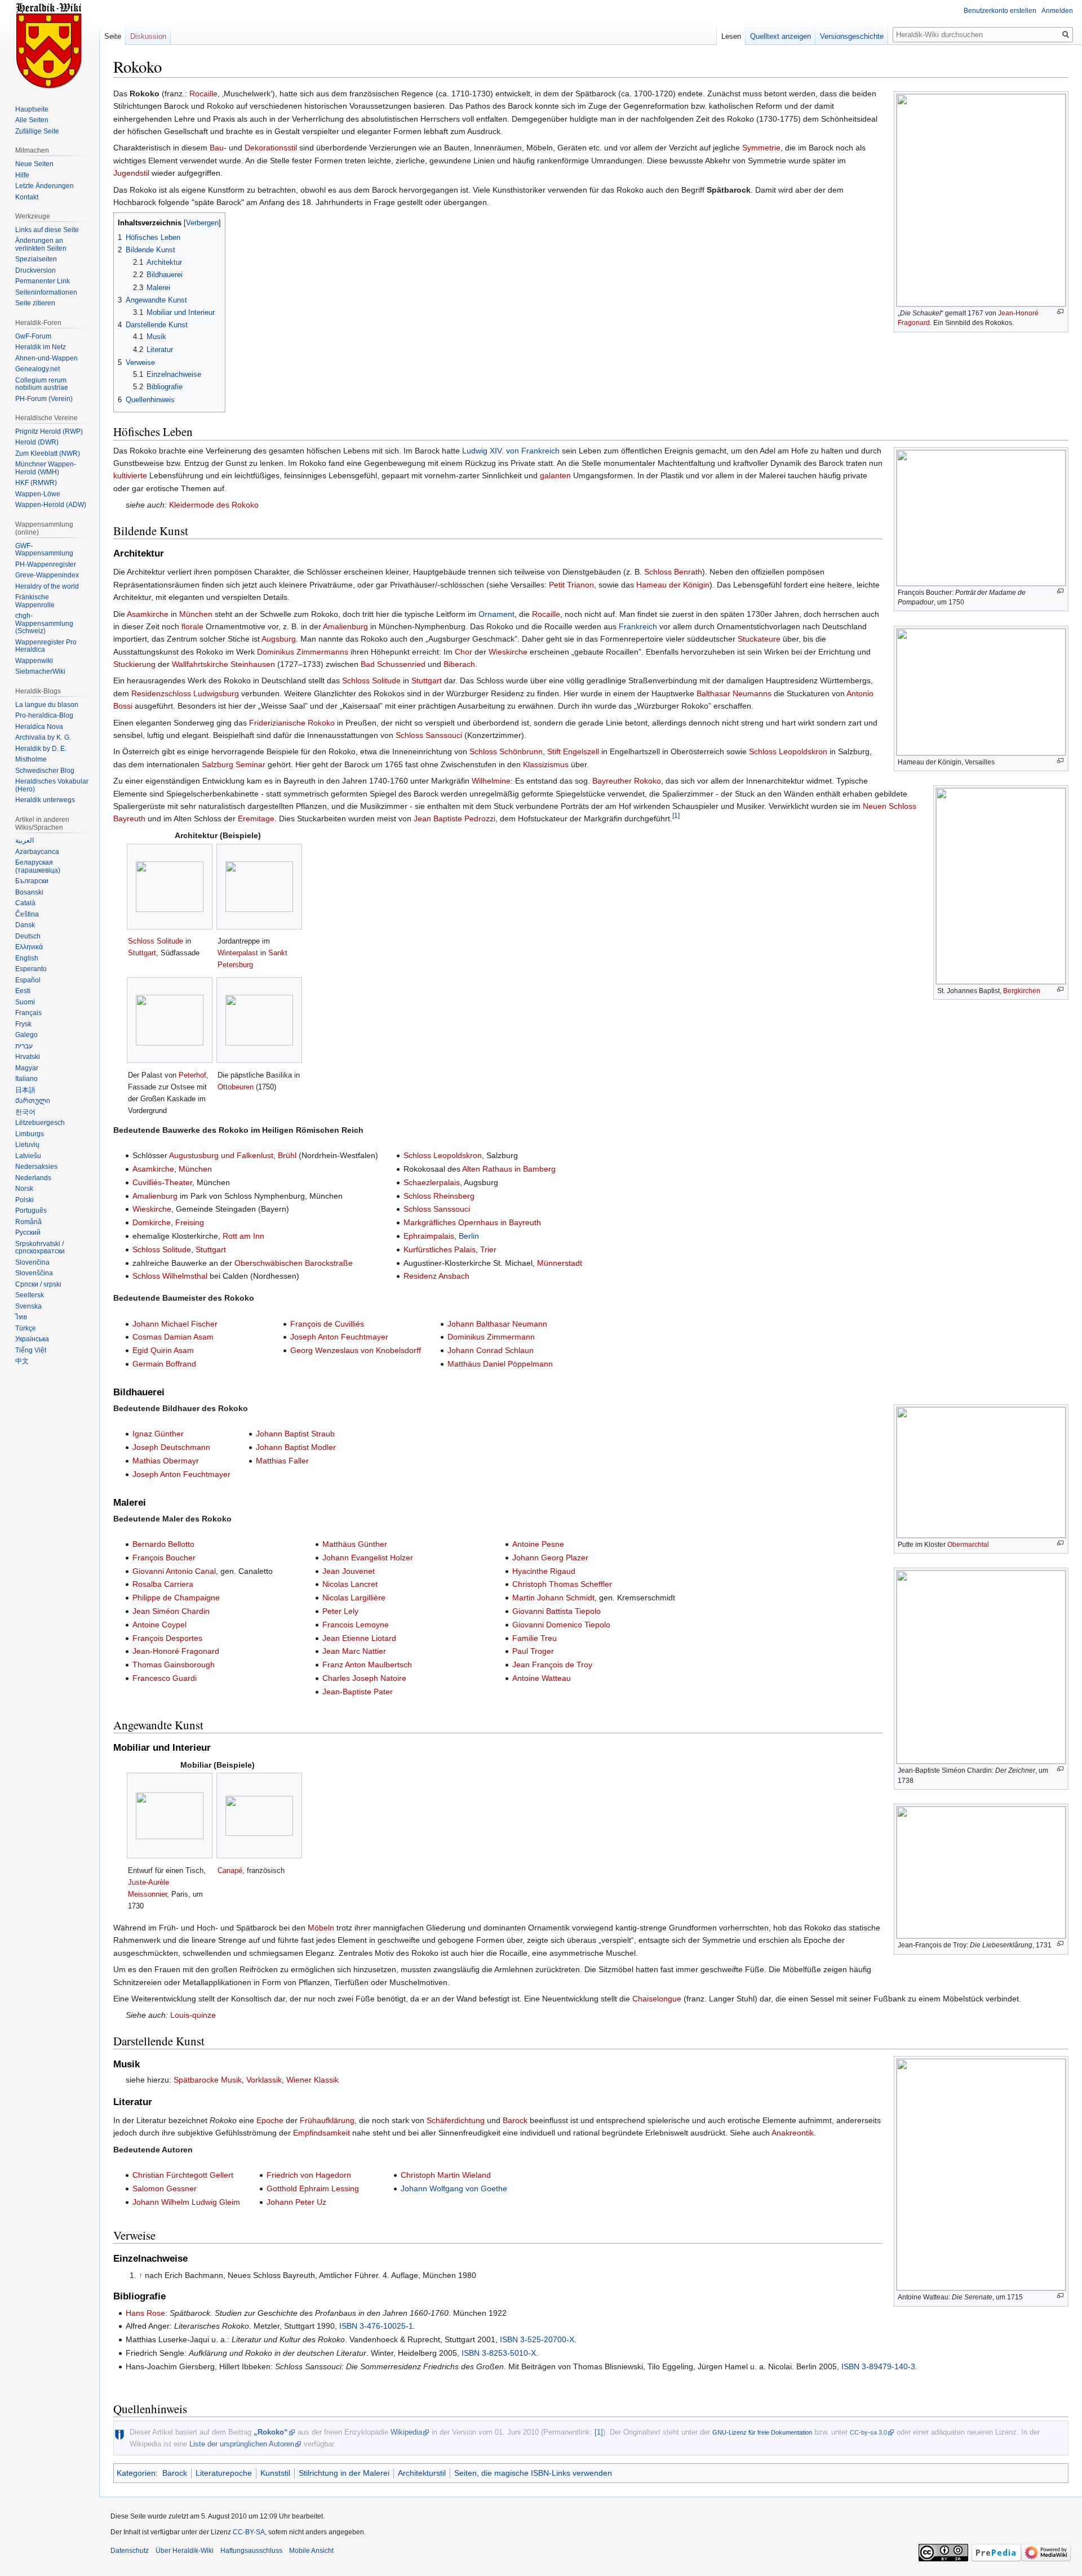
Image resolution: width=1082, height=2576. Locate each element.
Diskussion (148, 36)
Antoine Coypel (159, 1625)
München (196, 614)
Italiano (26, 1079)
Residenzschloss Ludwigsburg (185, 693)
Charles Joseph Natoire (364, 1678)
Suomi (25, 1002)
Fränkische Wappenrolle (35, 601)
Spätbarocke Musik (208, 2080)
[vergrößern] (1060, 312)
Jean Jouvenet (349, 1571)
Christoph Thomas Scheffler (562, 1584)
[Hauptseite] (50, 45)
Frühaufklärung (327, 2120)
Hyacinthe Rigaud (544, 1571)
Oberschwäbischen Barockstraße (294, 1263)
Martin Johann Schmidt (553, 1598)
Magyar (27, 1068)
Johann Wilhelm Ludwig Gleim (186, 2202)
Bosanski (29, 892)
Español (28, 980)
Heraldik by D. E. (41, 749)
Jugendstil (131, 173)
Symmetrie (761, 148)
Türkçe (26, 1328)
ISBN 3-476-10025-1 (376, 2326)
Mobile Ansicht (311, 2551)
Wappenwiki (34, 661)
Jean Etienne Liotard (359, 1638)
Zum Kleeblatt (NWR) (48, 453)
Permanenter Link (43, 281)
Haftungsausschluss (251, 2551)
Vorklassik (264, 2080)
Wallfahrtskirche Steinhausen (223, 664)
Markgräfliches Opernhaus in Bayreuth (472, 1222)
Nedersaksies (36, 1167)
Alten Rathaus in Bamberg (509, 1169)
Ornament (496, 614)
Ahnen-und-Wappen (46, 358)
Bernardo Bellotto (163, 1544)
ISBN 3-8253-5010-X (499, 2353)
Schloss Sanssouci (429, 735)
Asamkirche (148, 614)
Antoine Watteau (542, 1678)
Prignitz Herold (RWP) (49, 431)
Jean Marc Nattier (354, 1651)
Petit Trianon (571, 585)
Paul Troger (533, 1651)
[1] (676, 816)
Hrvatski (28, 1057)
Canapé (230, 1870)
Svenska (28, 1306)
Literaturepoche (224, 2473)
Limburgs (30, 1134)
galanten (555, 475)
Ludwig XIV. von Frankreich (511, 451)
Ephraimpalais (429, 1236)
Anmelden (1057, 11)
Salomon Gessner (165, 2188)
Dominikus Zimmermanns (303, 652)
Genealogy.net (37, 369)
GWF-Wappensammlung (44, 550)
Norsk (24, 1189)
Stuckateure (759, 639)
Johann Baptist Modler (296, 1447)
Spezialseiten (36, 259)
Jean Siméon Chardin (171, 1611)
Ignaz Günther (158, 1434)
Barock (515, 2120)
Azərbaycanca (37, 852)
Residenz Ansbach (436, 1276)
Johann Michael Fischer (175, 1324)
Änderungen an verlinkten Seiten (41, 244)
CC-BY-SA (249, 2532)
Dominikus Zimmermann (491, 1337)
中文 (22, 1361)
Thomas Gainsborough (174, 1665)
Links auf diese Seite (47, 230)
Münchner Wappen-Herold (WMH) (46, 468)
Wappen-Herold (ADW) (51, 505)
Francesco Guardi (165, 1678)
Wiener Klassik (312, 2080)
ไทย (21, 1317)
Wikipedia (406, 2432)
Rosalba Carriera (163, 1584)
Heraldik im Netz (41, 347)
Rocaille (203, 94)
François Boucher (164, 1558)
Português (31, 1211)
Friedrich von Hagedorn (309, 2175)
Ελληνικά (29, 947)
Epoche (270, 2120)
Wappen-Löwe (38, 494)
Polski (25, 1200)
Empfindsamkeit (322, 2133)
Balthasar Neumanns (734, 693)
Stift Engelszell (573, 751)
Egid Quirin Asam (163, 1350)
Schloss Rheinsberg (439, 1196)
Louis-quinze (193, 2015)
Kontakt (27, 197)
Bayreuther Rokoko (627, 781)
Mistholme (31, 759)
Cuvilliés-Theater (162, 1182)
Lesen (731, 36)
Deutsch (28, 936)
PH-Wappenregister (46, 564)
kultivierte (130, 475)
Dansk (25, 925)
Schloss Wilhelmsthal (170, 1276)
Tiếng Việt (31, 1350)
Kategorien (136, 2473)
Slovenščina (34, 1273)
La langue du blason (47, 705)
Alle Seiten (32, 120)
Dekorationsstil (271, 148)
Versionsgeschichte (852, 36)
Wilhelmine (491, 781)
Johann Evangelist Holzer (368, 1558)
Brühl (287, 1155)
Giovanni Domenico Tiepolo (561, 1625)
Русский (28, 1233)
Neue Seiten (34, 164)
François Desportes (167, 1638)
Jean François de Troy (552, 1665)
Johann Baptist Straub (295, 1434)
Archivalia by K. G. (43, 737)
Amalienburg (345, 626)
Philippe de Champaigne (176, 1598)
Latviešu (28, 1156)
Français (28, 1013)
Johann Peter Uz (296, 2202)
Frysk (23, 1024)
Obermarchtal (968, 1545)
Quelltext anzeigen (781, 36)
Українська (32, 1339)
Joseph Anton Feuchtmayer (339, 1337)
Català (25, 903)
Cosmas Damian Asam (173, 1337)
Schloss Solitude (371, 680)
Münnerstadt (560, 1263)
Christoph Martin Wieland (446, 2175)
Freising (190, 1222)
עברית (24, 1046)
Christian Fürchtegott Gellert (183, 2175)
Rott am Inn (243, 1236)
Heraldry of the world (47, 586)
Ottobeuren (236, 1087)
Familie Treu (535, 1638)
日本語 (25, 1090)
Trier (488, 1249)
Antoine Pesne (538, 1544)
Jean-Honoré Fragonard (176, 1651)
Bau (217, 148)
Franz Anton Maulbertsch (367, 1665)
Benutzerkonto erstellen (1000, 11)
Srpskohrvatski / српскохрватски (40, 1248)
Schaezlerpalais (432, 1182)
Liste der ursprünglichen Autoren (242, 2444)
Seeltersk (30, 1295)
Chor (464, 652)
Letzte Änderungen (45, 186)
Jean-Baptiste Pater (358, 1692)
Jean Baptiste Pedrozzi (454, 818)
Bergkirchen (1022, 991)
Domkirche (152, 1222)
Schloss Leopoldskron (788, 751)
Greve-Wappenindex (47, 575)
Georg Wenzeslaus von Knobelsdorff (356, 1350)
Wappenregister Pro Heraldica (46, 646)
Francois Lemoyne (356, 1625)
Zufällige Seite (37, 131)
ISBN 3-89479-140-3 (878, 2366)
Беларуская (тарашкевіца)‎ (38, 866)
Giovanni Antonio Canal (174, 1571)
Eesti (23, 991)
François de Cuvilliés (327, 1324)
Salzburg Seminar (234, 764)
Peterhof (192, 1075)
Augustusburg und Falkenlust (221, 1155)
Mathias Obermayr (166, 1461)
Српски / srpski (38, 1284)
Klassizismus (546, 764)
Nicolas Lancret (350, 1584)
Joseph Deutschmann (171, 1447)
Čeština (27, 914)
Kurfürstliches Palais (440, 1249)
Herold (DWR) (37, 442)
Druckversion (36, 270)
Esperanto (31, 969)
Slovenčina (32, 1262)
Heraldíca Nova (39, 727)
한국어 (25, 1112)
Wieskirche (508, 652)
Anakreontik (793, 2133)
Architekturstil (422, 2473)
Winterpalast (238, 953)
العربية (25, 840)
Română (28, 1222)
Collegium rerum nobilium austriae (42, 384)
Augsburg (279, 639)
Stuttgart (427, 680)
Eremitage (256, 818)
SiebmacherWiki (40, 671)
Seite (113, 36)
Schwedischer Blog (45, 771)
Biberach (459, 664)
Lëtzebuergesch (40, 1123)
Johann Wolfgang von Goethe (454, 2188)
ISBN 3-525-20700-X (537, 2339)
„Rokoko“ (271, 2432)
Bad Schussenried (393, 664)
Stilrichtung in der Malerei (344, 2473)
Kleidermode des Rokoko (214, 505)
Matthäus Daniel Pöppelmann (500, 1364)
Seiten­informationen (46, 292)
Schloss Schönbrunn (506, 751)
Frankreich (638, 626)
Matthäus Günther (355, 1544)
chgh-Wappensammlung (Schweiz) (44, 623)
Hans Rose (145, 2313)
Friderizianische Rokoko (292, 723)
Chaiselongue (657, 1999)
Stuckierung (134, 664)
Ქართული (33, 1101)
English (27, 958)
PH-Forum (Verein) (44, 399)
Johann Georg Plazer (550, 1558)
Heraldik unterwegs (45, 800)
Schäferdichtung (456, 2120)
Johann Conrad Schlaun (491, 1350)
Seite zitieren (35, 303)
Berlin (469, 1236)
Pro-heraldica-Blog (44, 715)
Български (32, 881)
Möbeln (321, 1928)
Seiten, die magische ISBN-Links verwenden (533, 2473)
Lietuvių (27, 1145)
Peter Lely (340, 1611)
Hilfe (22, 175)
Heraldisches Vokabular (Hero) (52, 785)
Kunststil (275, 2473)
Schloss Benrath (673, 572)
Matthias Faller (282, 1461)
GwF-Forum (33, 336)
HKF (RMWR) (36, 483)
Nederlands (33, 1178)
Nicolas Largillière (354, 1598)
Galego (26, 1035)
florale (192, 626)
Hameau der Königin (673, 585)
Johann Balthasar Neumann (497, 1324)
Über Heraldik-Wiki (185, 2551)
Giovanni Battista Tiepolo (556, 1611)
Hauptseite (32, 109)
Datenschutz (130, 2551)
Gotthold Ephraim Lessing (313, 2188)
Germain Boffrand (164, 1364)
